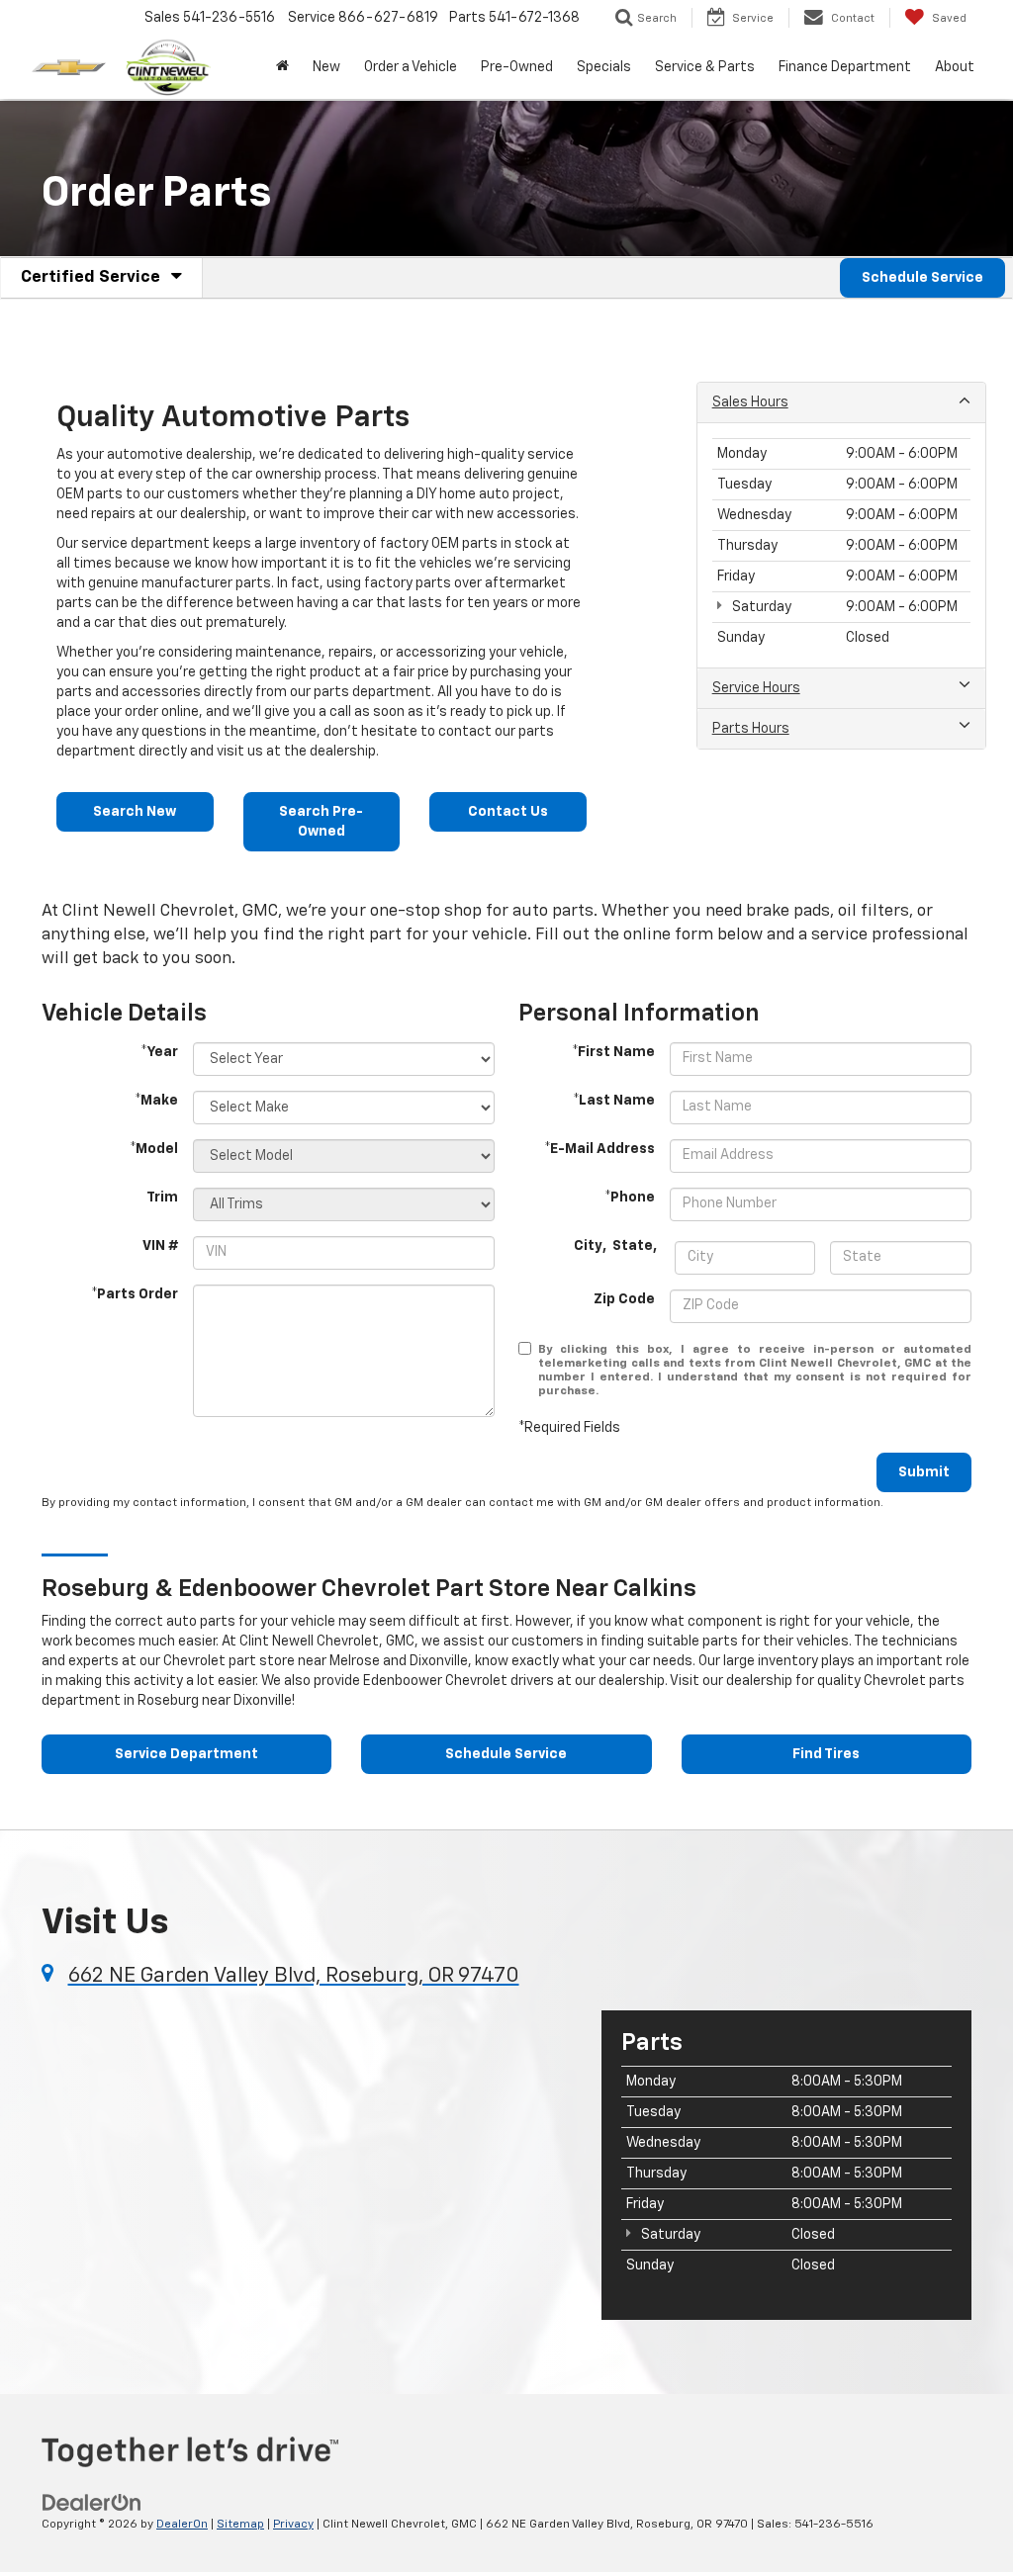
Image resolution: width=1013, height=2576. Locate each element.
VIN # (160, 1246)
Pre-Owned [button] (517, 67)
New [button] (326, 67)
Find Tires (826, 1754)
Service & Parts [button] (705, 67)
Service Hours (756, 688)
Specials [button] (604, 67)
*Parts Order (135, 1294)
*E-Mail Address (599, 1149)
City (588, 1246)
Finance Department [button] (845, 67)
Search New (135, 812)
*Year (159, 1052)
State (633, 1246)
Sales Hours (750, 402)
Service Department (186, 1754)
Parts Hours (751, 729)
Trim (162, 1198)
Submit (924, 1472)
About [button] (955, 67)
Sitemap (240, 2525)
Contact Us (508, 812)
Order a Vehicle (411, 67)
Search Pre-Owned (321, 822)
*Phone (630, 1198)
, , (617, 1246)
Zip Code (624, 1299)
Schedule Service (922, 278)
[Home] (282, 67)
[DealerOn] (92, 2502)
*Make (156, 1101)
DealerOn (182, 2525)
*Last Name (614, 1101)
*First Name (613, 1052)
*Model (154, 1149)
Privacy (293, 2525)
